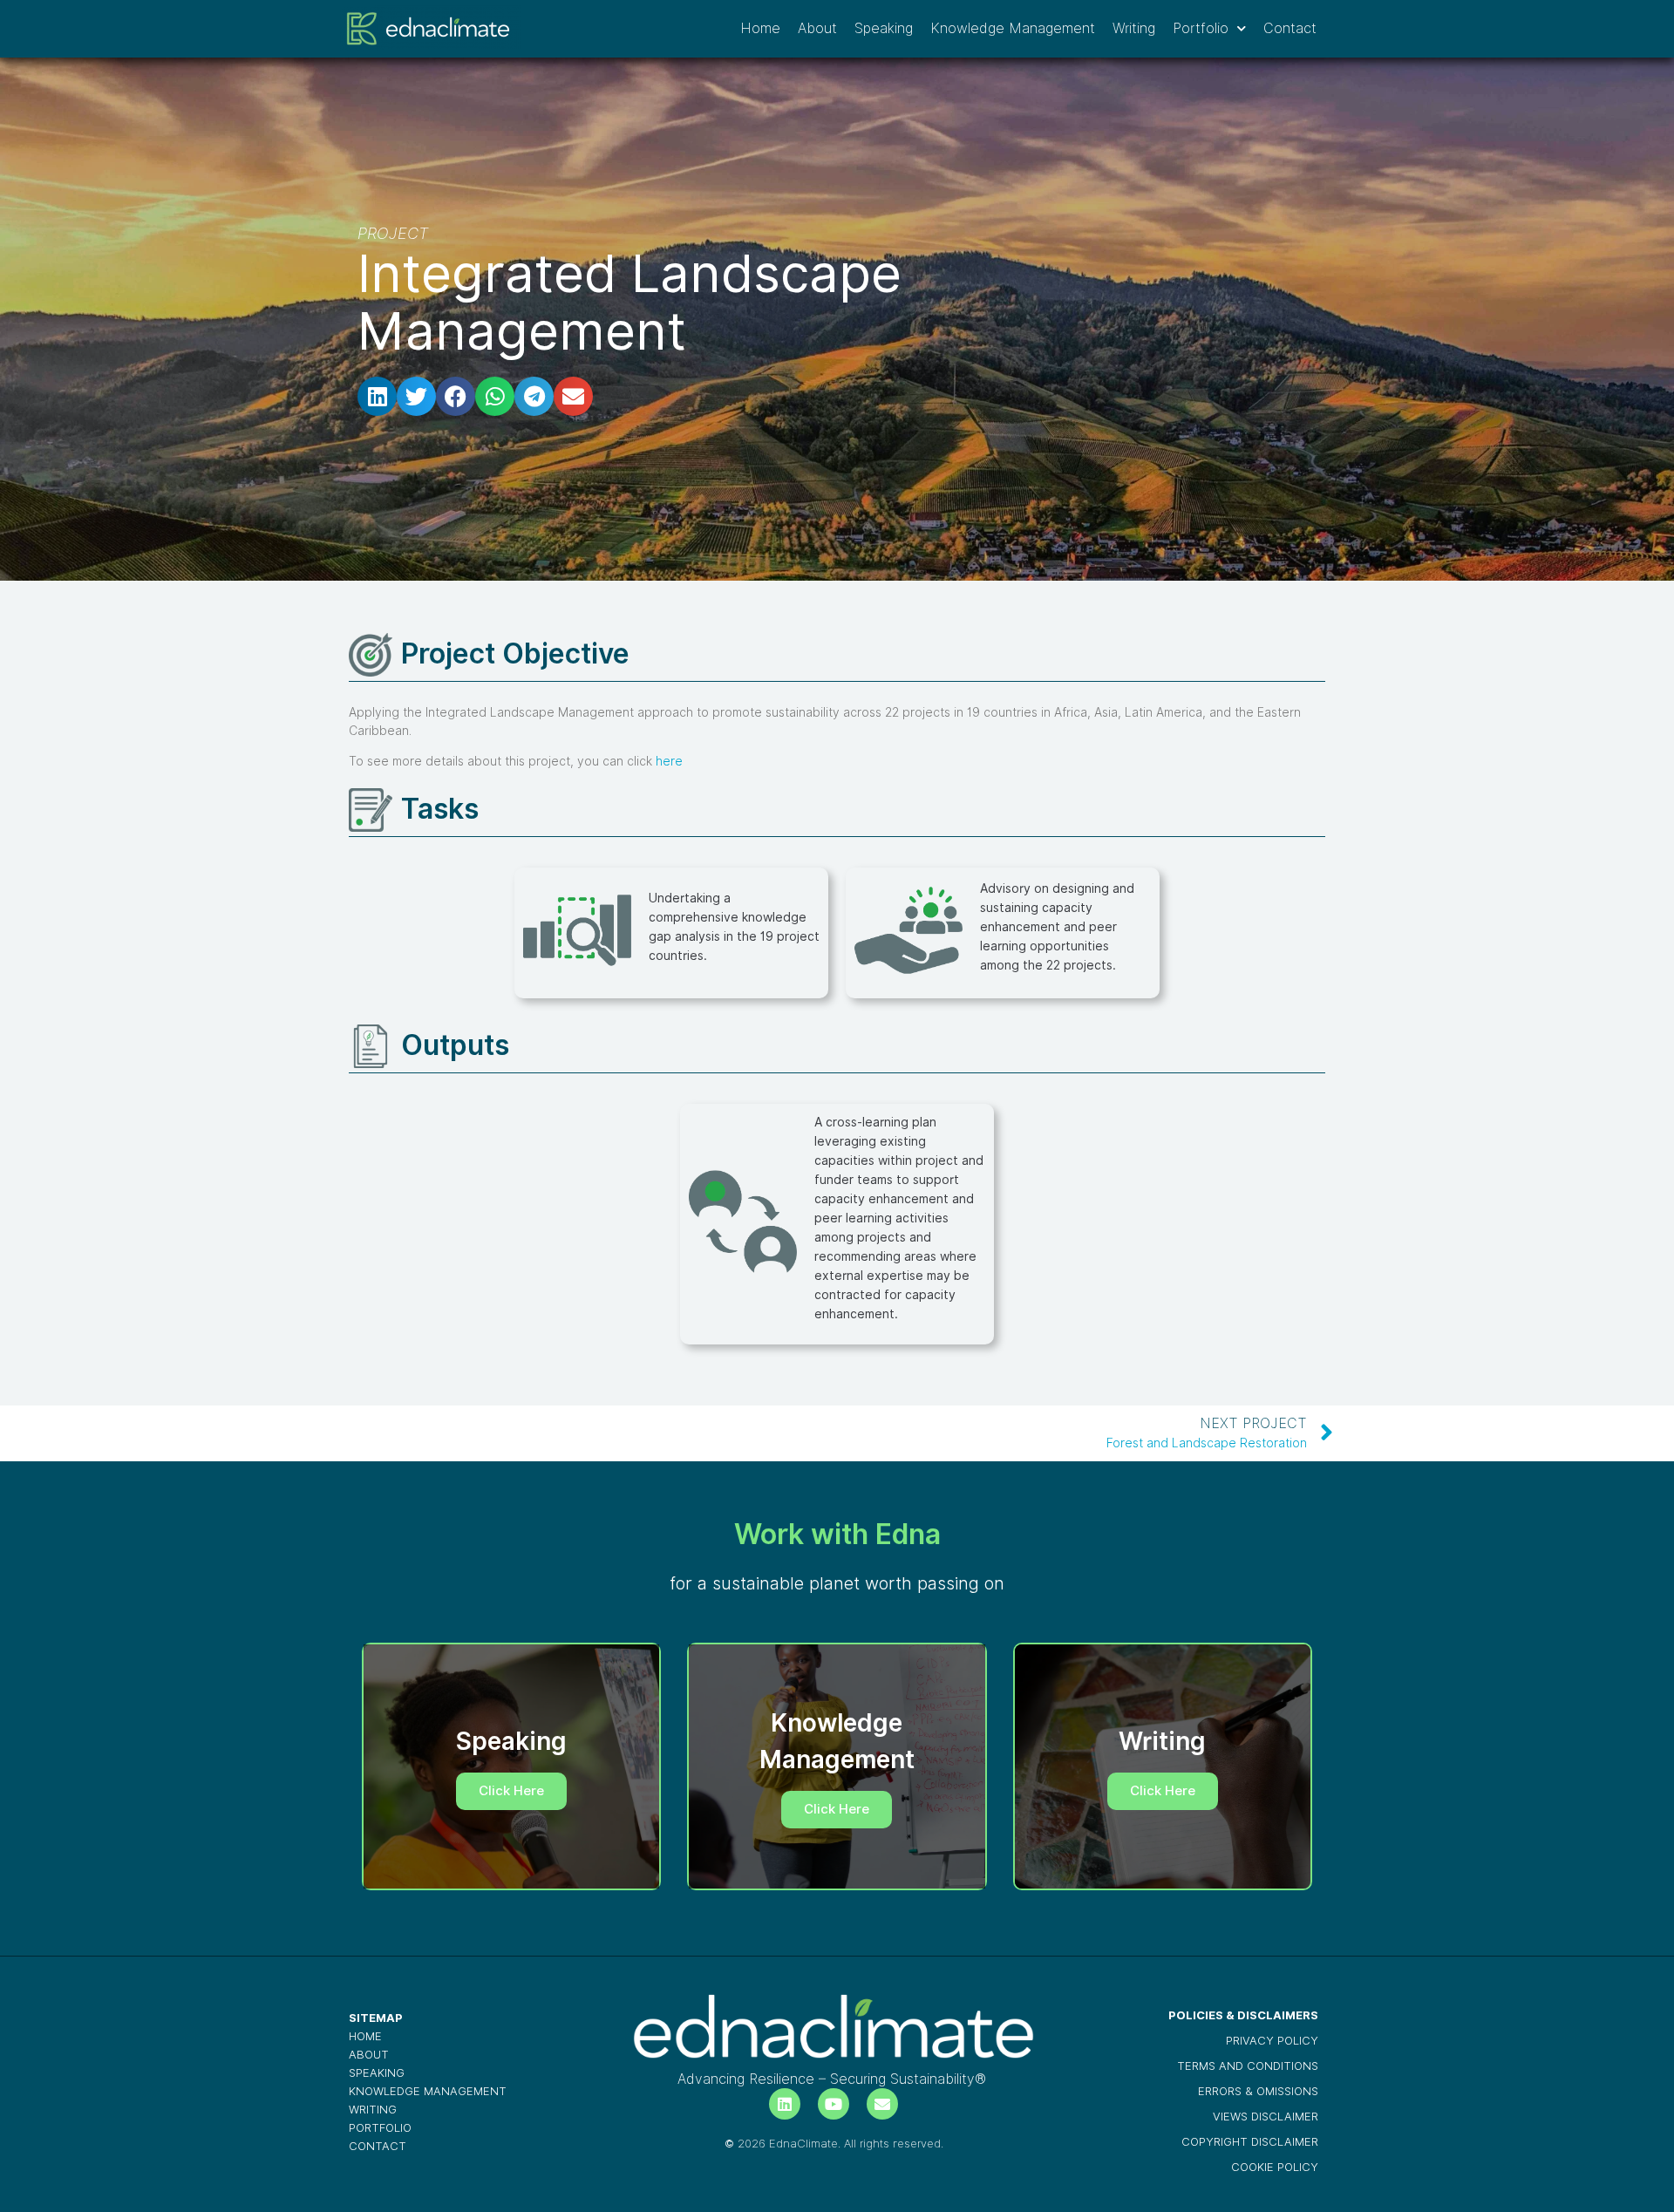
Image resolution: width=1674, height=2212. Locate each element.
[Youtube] (834, 2104)
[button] (377, 396)
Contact (1290, 28)
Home (760, 28)
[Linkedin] (785, 2104)
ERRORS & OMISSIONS (1258, 2091)
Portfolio (1201, 28)
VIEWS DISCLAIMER (1266, 2117)
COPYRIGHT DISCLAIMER (1250, 2142)
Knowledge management (428, 2091)
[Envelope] (882, 2104)
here (669, 761)
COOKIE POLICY (1275, 2167)
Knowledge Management (1013, 28)
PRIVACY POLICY (1272, 2041)
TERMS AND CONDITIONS (1248, 2066)
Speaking (884, 28)
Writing (1134, 28)
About (817, 28)
